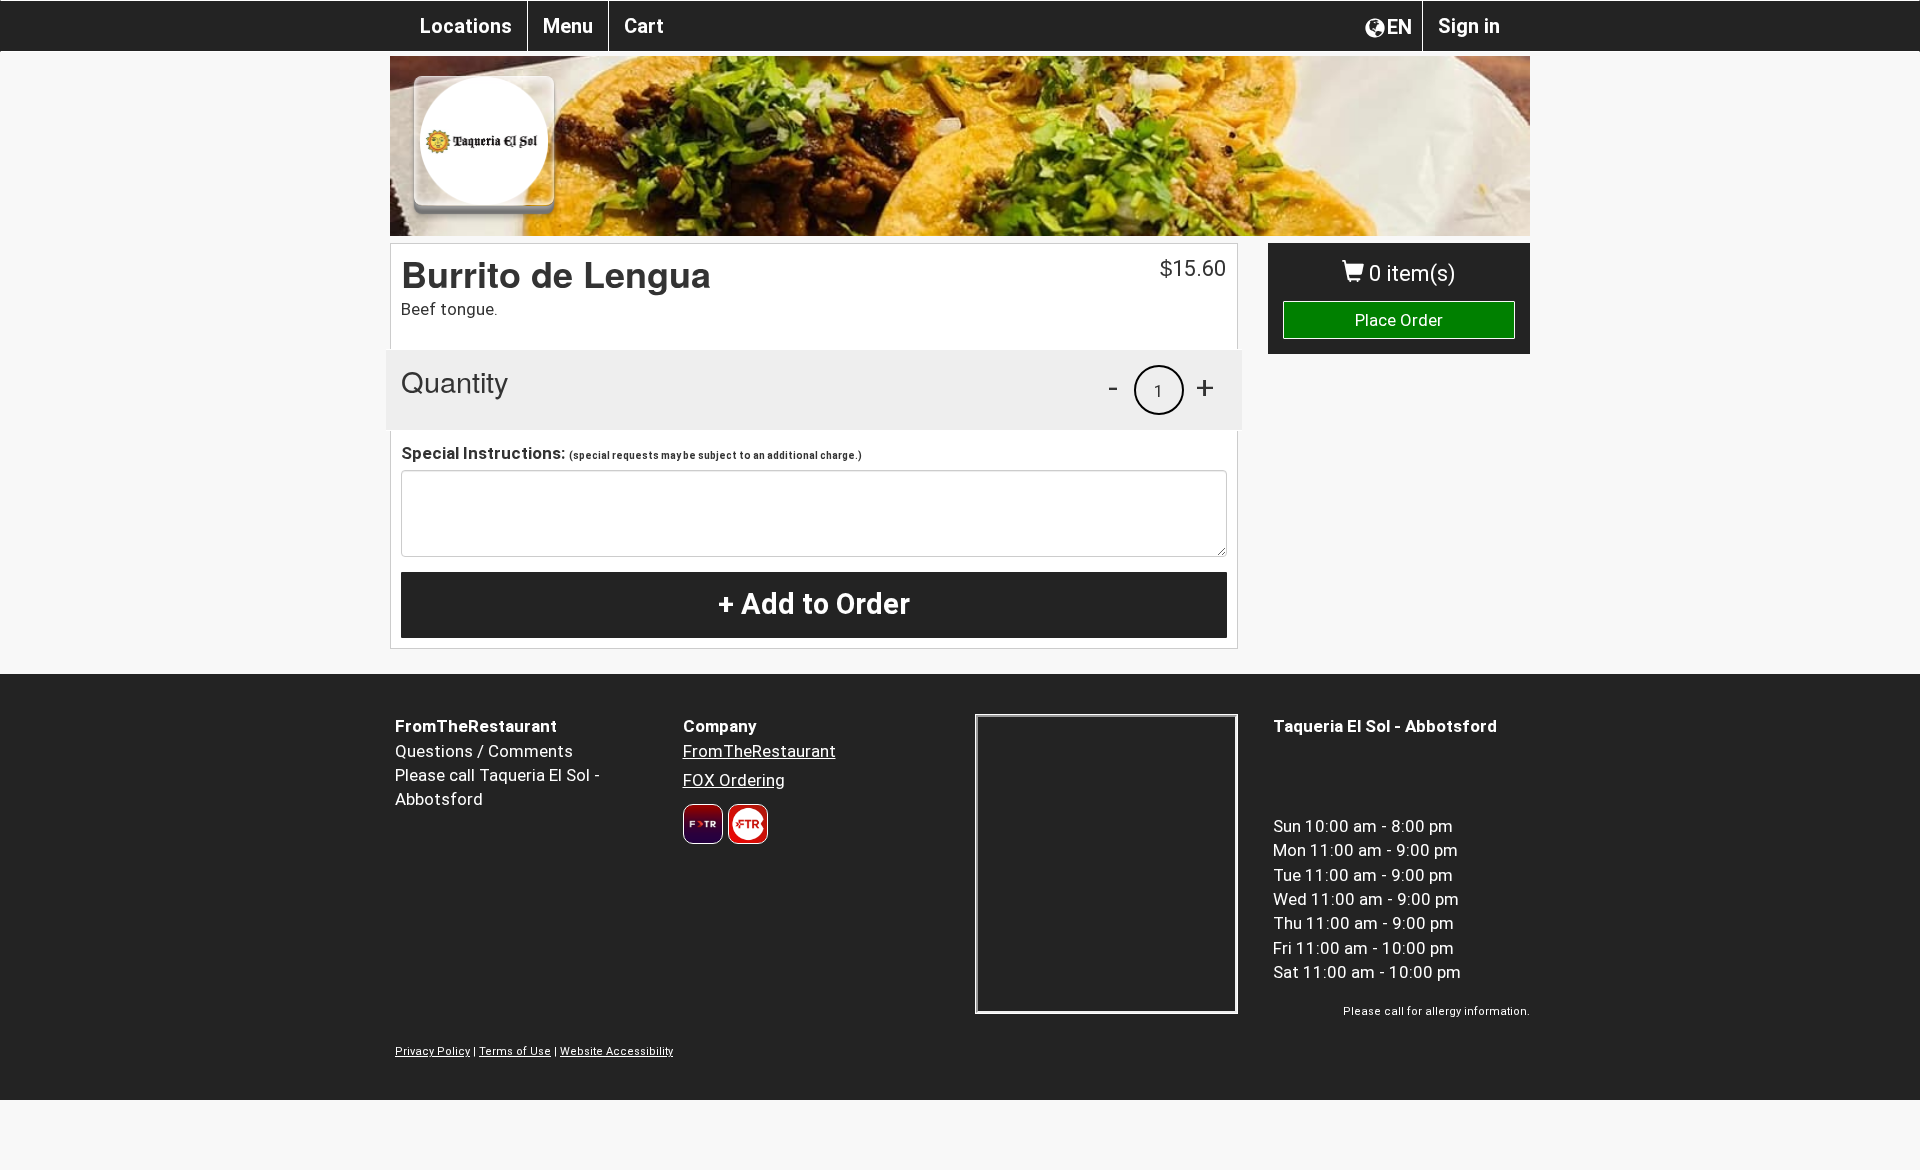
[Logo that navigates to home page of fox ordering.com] (745, 824)
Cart (644, 26)
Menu (568, 26)
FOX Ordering (734, 780)
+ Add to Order (814, 604)
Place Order (1399, 320)
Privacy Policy (432, 1051)
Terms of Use (515, 1051)
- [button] (1113, 387)
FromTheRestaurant (759, 751)
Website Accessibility (616, 1051)
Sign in (1469, 26)
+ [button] (1205, 387)
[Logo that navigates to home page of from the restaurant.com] (703, 824)
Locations (466, 26)
